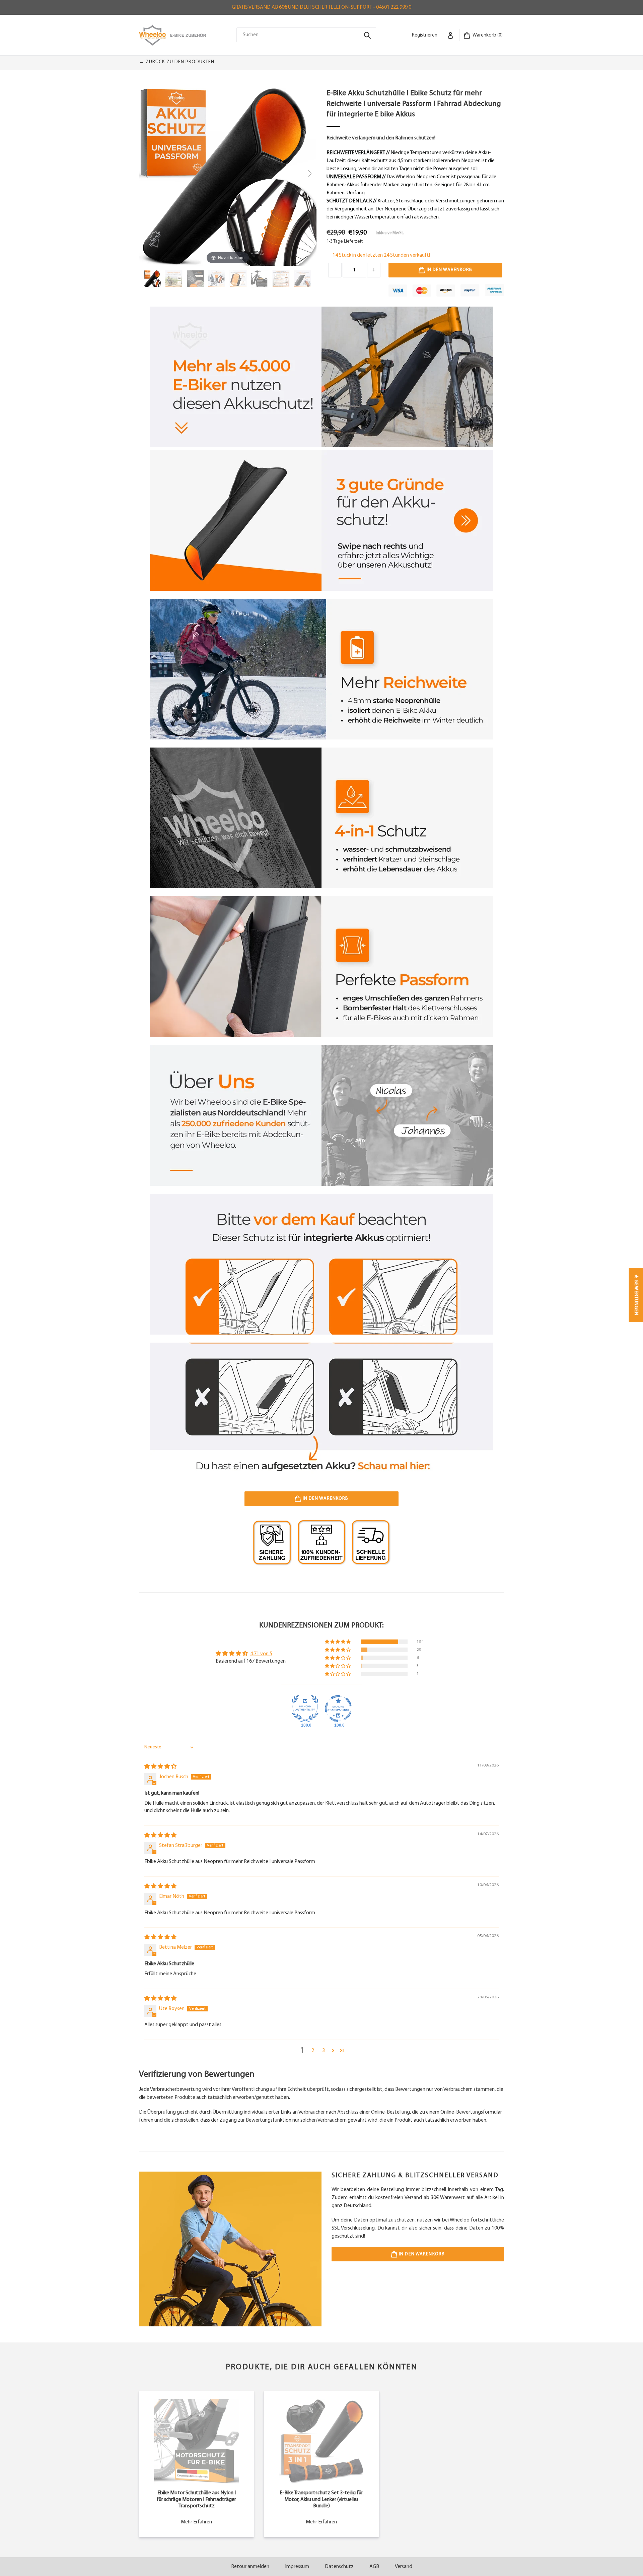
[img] (160, 1767)
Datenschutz (339, 2567)
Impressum (297, 2567)
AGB (374, 2567)
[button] (338, 1642)
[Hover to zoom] (228, 177)
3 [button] (324, 2051)
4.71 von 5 (261, 1654)
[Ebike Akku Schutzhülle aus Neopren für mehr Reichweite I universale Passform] (153, 279)
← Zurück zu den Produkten (177, 62)
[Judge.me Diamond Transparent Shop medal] (338, 1709)
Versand (404, 2567)
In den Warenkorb (421, 2254)
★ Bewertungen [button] (636, 1295)
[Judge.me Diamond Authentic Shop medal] (305, 1709)
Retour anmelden (250, 2567)
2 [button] (313, 2051)
